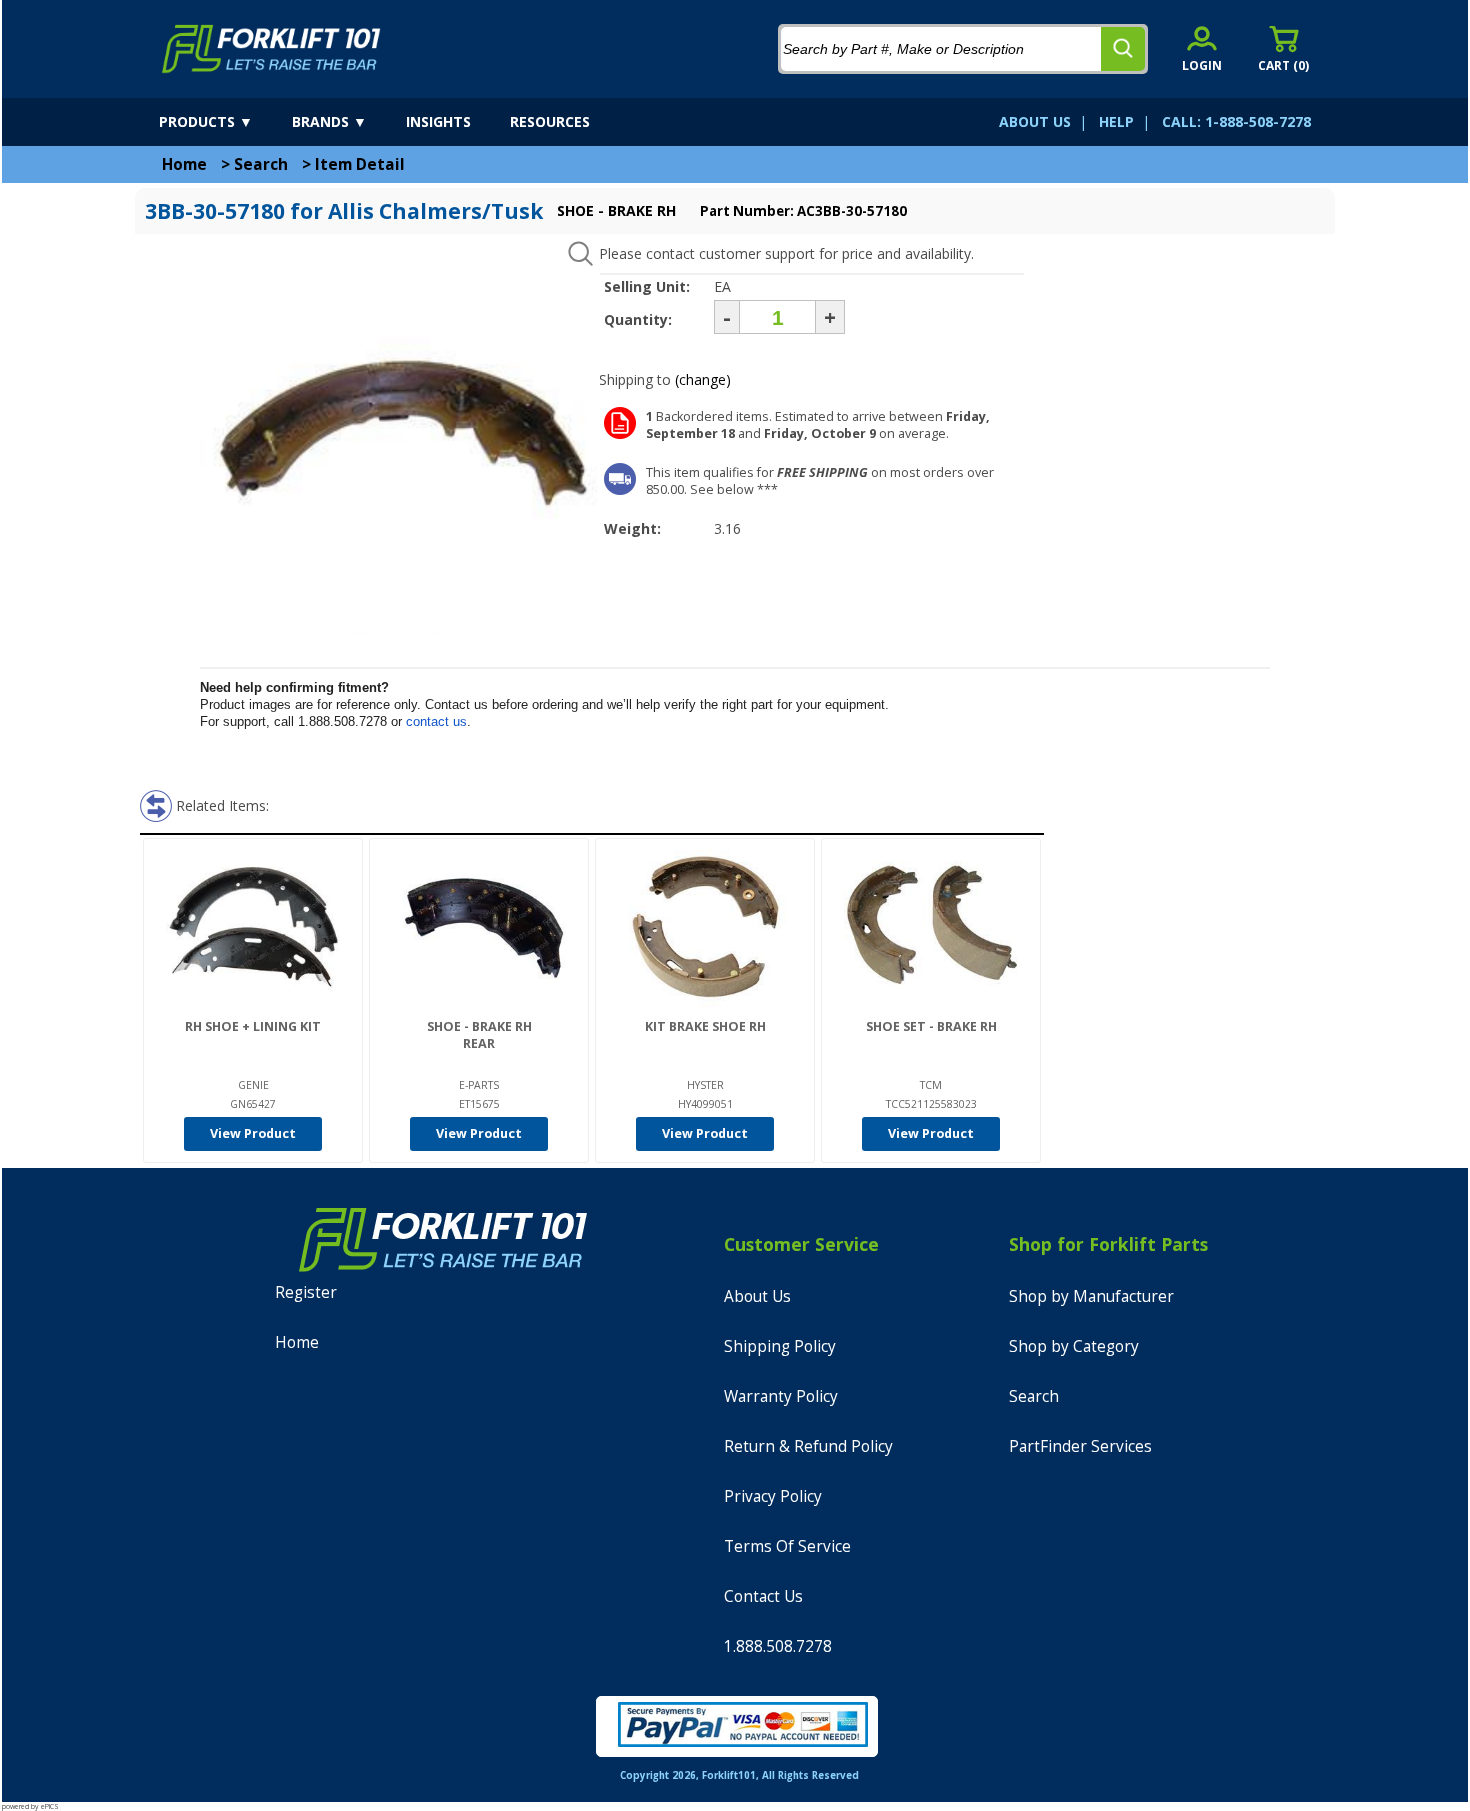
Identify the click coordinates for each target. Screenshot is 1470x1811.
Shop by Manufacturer (1091, 1296)
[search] (1123, 49)
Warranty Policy (781, 1396)
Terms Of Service (787, 1546)
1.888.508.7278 (778, 1646)
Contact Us (763, 1596)
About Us (757, 1296)
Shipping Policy (780, 1346)
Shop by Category (1074, 1346)
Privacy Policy (773, 1496)
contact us (436, 721)
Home (184, 164)
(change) (703, 379)
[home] (271, 49)
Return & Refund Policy (808, 1446)
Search (261, 164)
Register (306, 1292)
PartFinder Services (1080, 1446)
